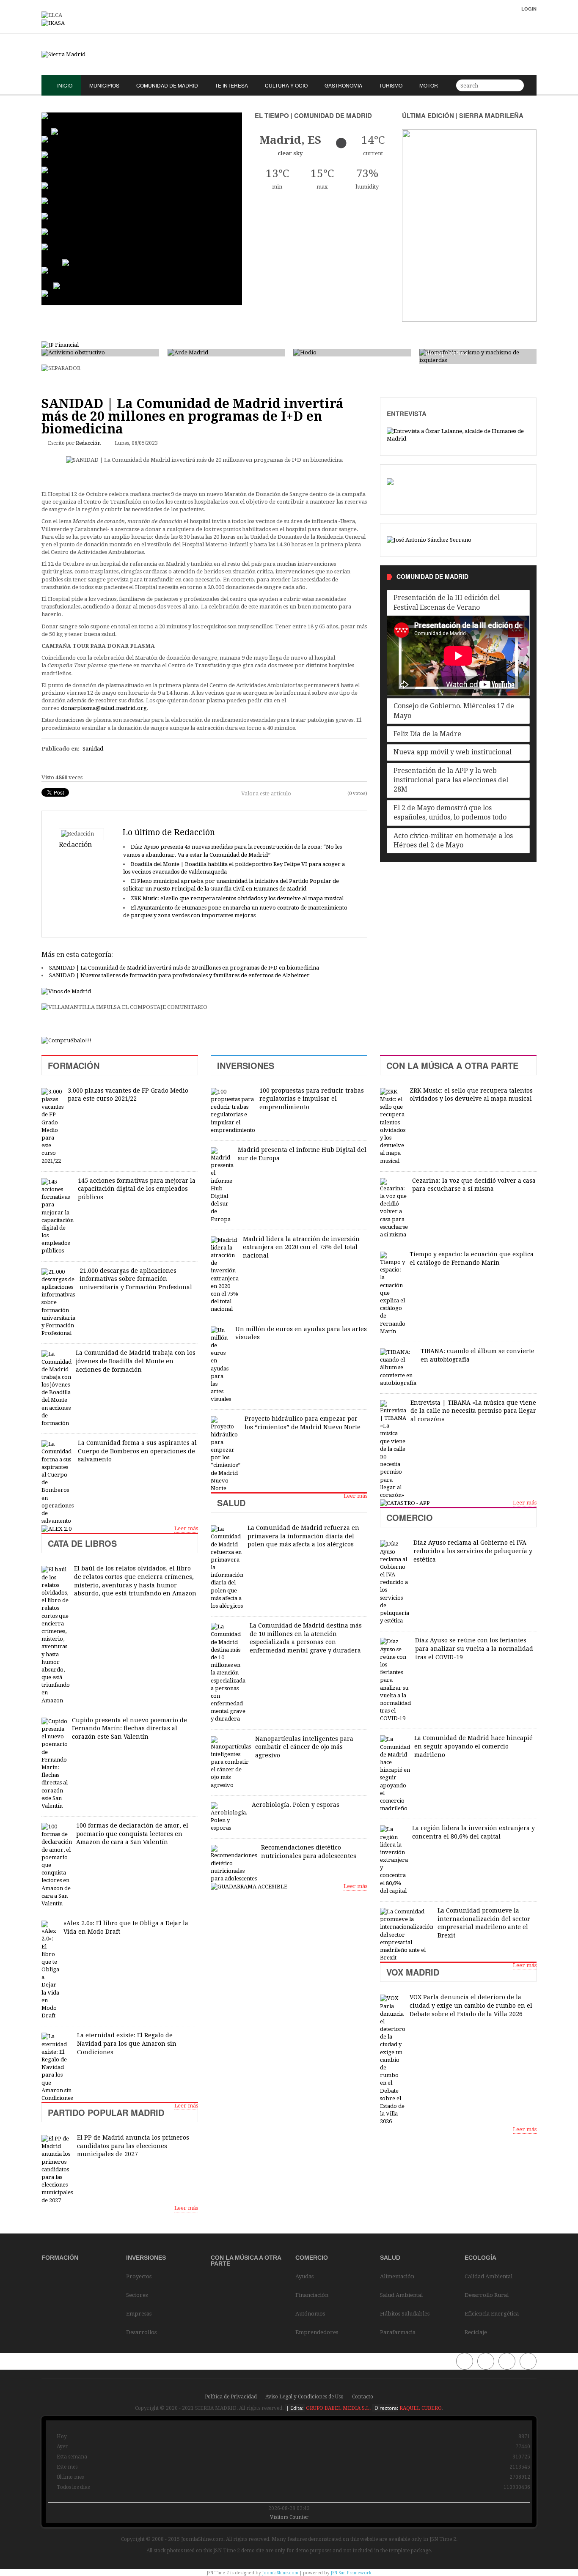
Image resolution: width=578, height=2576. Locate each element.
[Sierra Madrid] (289, 55)
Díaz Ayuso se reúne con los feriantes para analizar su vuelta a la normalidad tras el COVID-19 (474, 1648)
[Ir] (516, 85)
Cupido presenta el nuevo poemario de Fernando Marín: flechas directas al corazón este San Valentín (129, 1728)
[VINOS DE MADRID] (66, 992)
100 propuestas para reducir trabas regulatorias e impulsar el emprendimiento (312, 1099)
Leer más (186, 1528)
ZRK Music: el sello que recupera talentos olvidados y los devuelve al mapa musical (237, 898)
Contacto (363, 2397)
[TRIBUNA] (429, 540)
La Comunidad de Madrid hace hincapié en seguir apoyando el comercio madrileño (473, 1746)
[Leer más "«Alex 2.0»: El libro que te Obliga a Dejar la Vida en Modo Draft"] (50, 1970)
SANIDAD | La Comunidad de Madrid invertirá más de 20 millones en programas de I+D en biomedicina (184, 968)
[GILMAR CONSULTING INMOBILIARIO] (66, 1040)
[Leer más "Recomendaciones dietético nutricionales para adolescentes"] (234, 1864)
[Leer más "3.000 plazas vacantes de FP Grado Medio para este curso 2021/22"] (52, 1126)
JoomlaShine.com (280, 2573)
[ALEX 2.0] (56, 1528)
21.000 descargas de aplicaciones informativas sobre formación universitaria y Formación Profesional (136, 1279)
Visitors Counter (289, 2517)
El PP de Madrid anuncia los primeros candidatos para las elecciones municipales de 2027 (133, 2146)
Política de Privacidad (231, 2397)
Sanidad (93, 749)
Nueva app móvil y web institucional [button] (453, 752)
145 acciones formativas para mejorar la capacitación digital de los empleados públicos (137, 1189)
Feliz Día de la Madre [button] (427, 734)
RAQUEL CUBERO (420, 2408)
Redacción (88, 443)
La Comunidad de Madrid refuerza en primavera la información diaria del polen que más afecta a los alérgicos (303, 1536)
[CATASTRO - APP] (405, 1503)
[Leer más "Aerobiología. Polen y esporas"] (229, 1817)
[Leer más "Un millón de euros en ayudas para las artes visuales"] (221, 1365)
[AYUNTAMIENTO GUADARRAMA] (249, 1886)
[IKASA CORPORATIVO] (53, 23)
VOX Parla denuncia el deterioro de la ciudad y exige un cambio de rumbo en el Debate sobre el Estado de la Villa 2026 (471, 2005)
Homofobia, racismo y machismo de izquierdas (477, 349)
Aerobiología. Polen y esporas (296, 1805)
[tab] (458, 603)
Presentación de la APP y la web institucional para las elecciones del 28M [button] (451, 780)
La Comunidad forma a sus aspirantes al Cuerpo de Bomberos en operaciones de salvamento (137, 1451)
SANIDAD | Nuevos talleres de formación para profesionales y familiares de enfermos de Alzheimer (179, 975)
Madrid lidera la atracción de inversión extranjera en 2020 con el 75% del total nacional (301, 1247)
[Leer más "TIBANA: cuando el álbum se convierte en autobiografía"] (398, 1368)
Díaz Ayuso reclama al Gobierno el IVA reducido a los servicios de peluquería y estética (473, 1551)
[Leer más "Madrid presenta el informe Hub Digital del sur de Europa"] (222, 1185)
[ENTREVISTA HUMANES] (458, 435)
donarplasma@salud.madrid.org (104, 708)
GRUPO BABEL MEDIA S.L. (338, 2408)
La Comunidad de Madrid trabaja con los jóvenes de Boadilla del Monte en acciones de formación (136, 1361)
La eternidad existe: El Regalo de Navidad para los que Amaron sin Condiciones (127, 2043)
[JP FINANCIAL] (60, 344)
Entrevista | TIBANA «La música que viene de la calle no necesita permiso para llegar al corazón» (473, 1411)
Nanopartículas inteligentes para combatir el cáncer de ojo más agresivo (304, 1747)
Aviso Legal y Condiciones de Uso (304, 2397)
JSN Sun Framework (351, 2573)
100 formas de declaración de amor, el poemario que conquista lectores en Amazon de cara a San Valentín (132, 1834)
